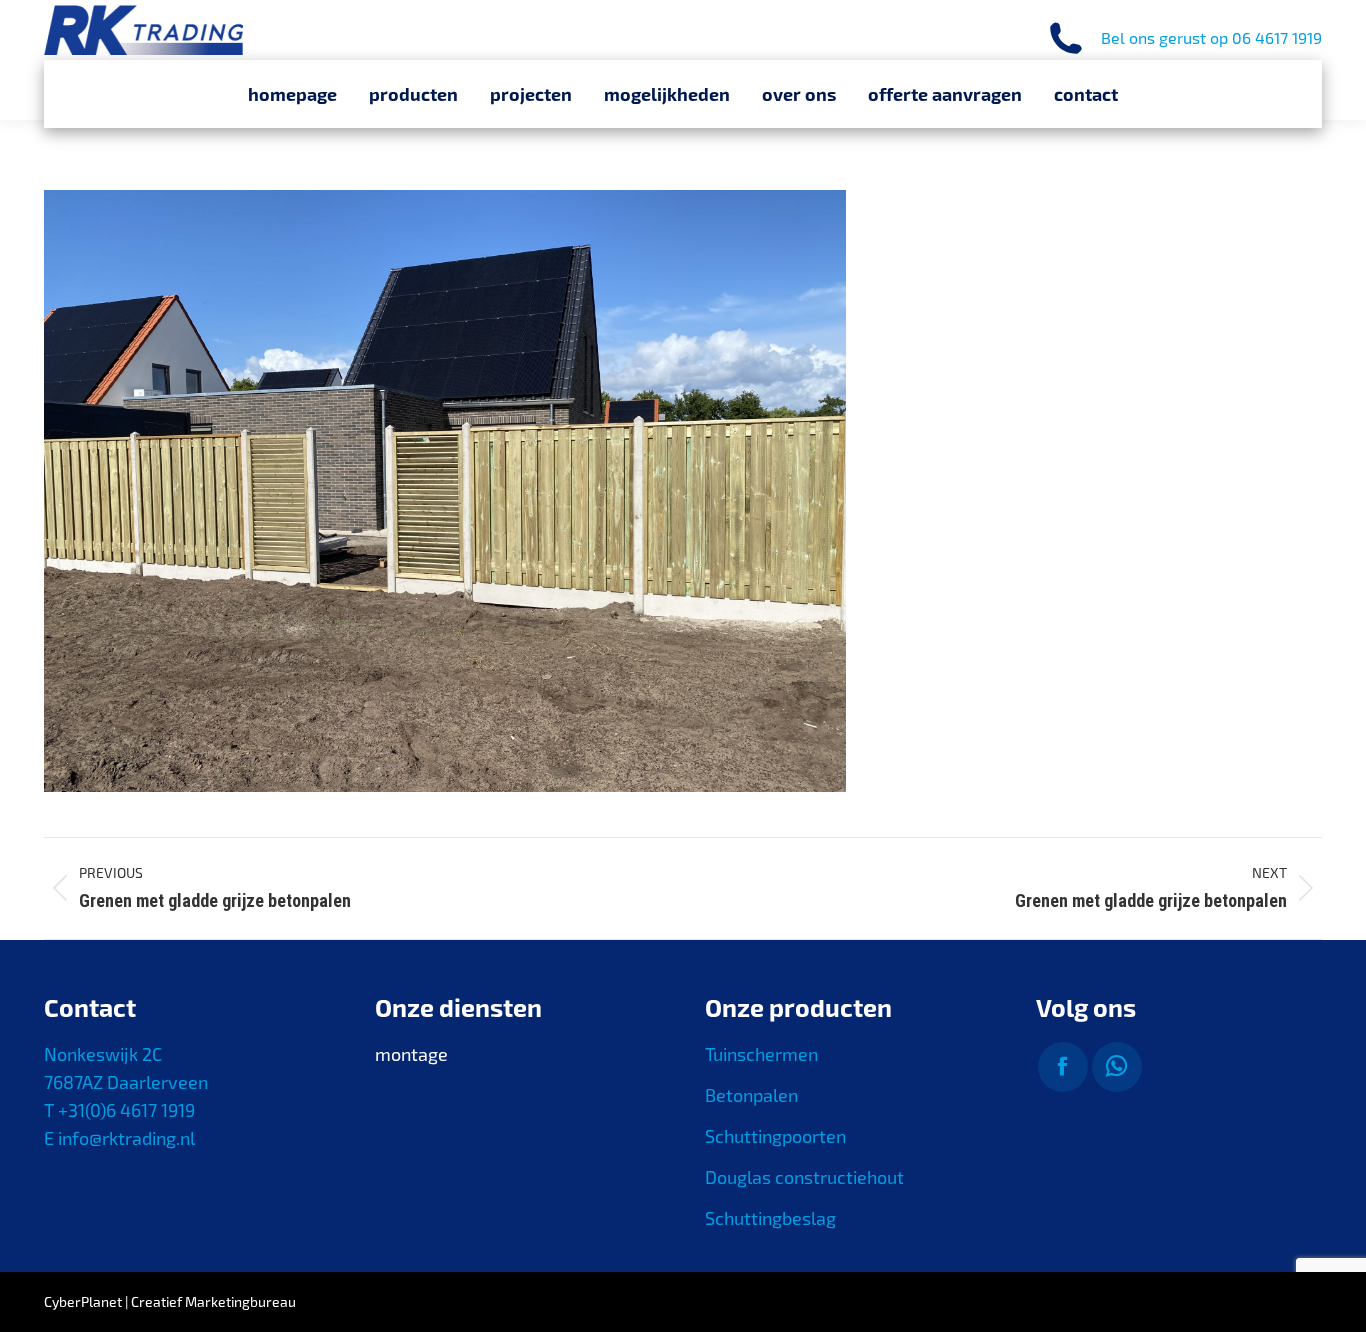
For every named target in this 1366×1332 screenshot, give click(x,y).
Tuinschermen (761, 1054)
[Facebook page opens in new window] (1063, 1067)
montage (411, 1054)
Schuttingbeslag (770, 1218)
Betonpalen (751, 1095)
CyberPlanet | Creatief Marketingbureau (170, 1301)
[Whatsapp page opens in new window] (1117, 1067)
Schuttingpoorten (775, 1136)
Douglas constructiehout (804, 1177)
